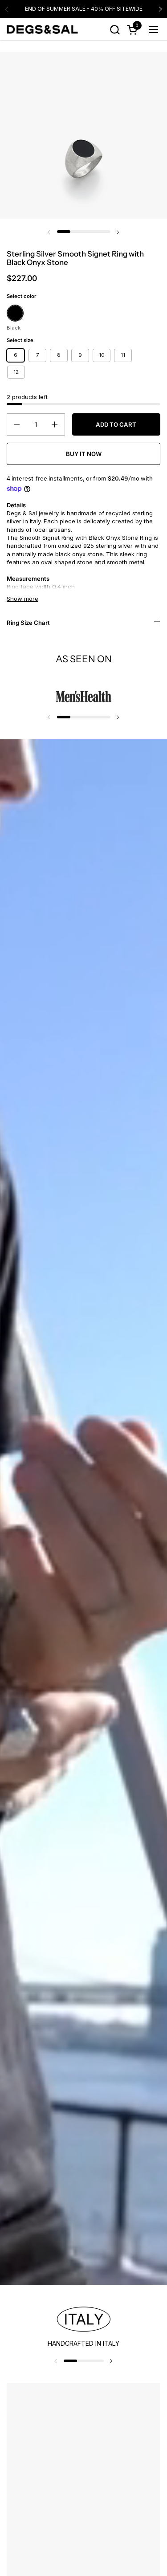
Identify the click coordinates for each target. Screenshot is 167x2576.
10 (102, 355)
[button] (115, 30)
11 (123, 355)
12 (16, 372)
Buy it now (84, 454)
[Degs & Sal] (42, 29)
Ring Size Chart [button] (28, 623)
